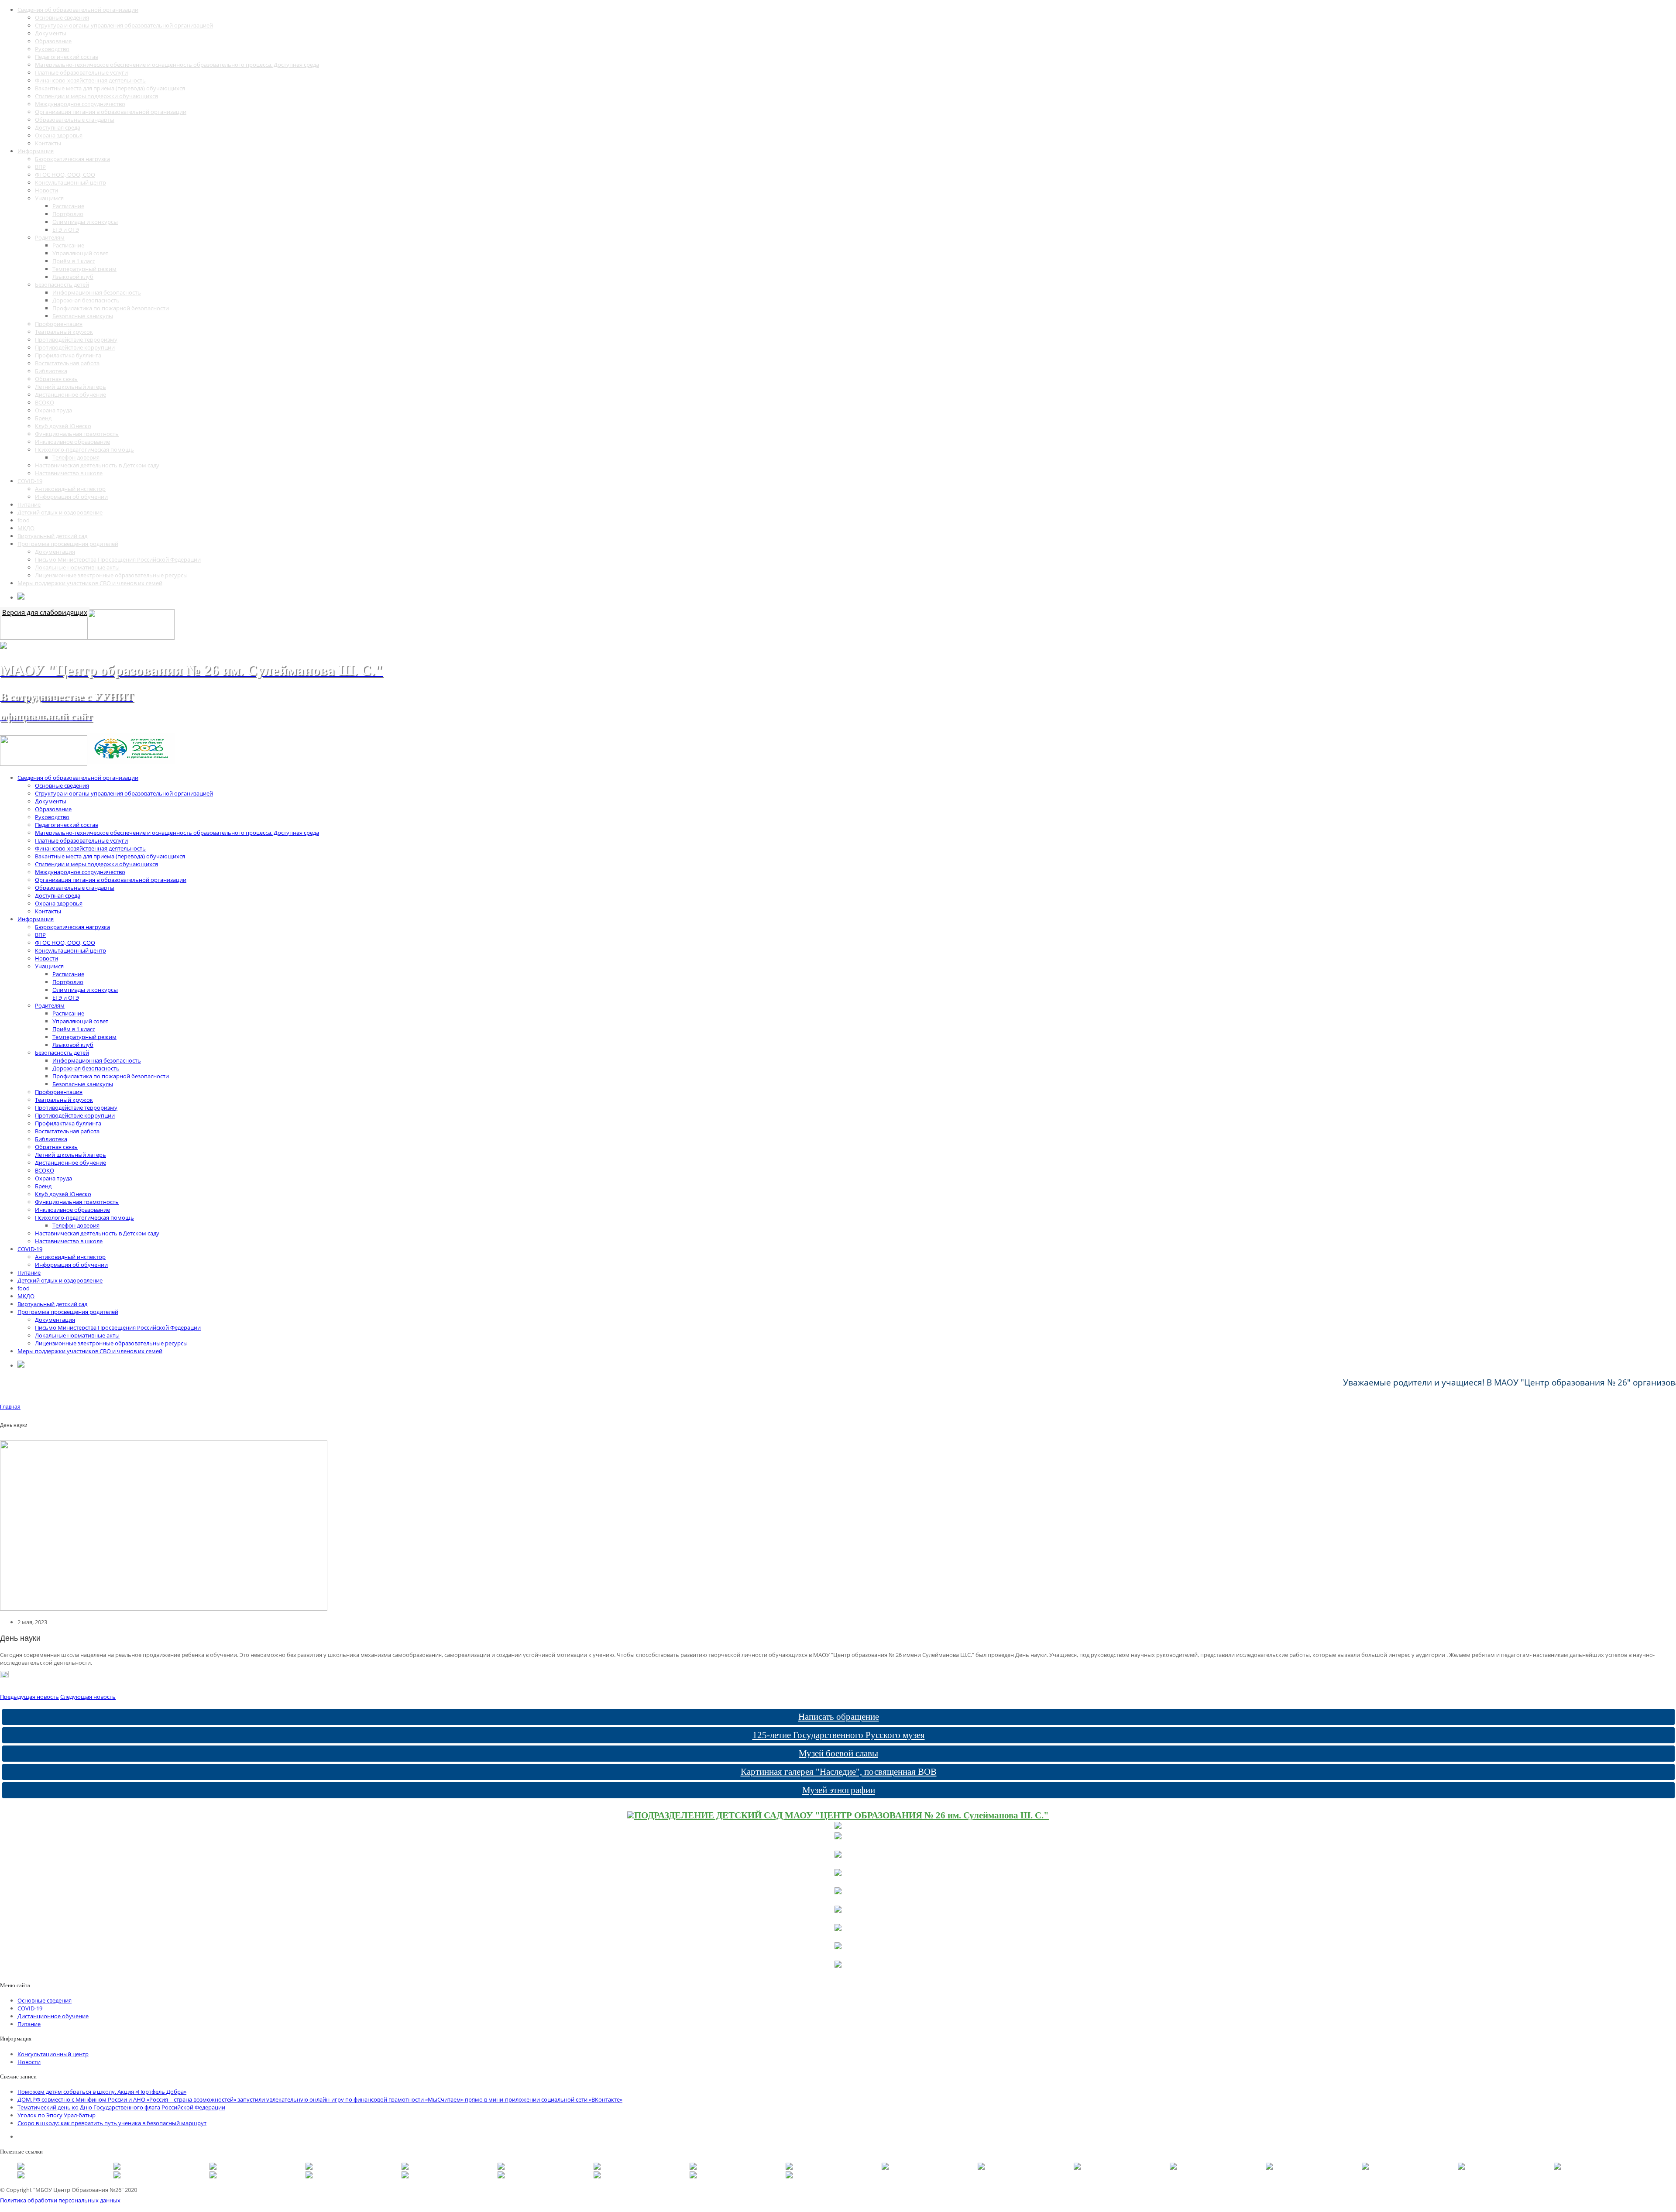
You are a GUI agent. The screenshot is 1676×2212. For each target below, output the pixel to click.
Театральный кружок (64, 332)
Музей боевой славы (838, 1753)
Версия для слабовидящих (45, 612)
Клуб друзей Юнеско (63, 426)
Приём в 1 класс (74, 261)
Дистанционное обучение (70, 394)
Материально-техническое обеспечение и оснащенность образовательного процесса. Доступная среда (177, 65)
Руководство (52, 49)
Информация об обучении (71, 497)
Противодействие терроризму (76, 340)
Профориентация (59, 324)
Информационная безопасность (97, 292)
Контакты (48, 143)
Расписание (68, 206)
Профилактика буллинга (68, 355)
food (24, 520)
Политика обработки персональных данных (60, 2200)
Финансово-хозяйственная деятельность (90, 80)
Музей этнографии (839, 1790)
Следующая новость (88, 1697)
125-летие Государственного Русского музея (839, 1735)
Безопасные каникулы (83, 316)
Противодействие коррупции (75, 347)
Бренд (43, 418)
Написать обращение (839, 1717)
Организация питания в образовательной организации (111, 112)
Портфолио (68, 214)
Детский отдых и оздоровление (60, 512)
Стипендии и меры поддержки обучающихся (96, 96)
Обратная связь (56, 379)
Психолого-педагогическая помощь (84, 449)
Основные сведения (62, 17)
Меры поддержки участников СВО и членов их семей (90, 583)
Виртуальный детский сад (52, 536)
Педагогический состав (67, 57)
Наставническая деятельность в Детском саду (97, 465)
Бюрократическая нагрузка (72, 159)
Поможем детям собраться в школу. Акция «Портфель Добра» (102, 2092)
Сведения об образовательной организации (78, 10)
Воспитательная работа (67, 363)
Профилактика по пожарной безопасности (111, 308)
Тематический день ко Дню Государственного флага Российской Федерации (121, 2107)
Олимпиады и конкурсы (85, 222)
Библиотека (51, 371)
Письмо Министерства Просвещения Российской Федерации (118, 559)
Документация (55, 552)
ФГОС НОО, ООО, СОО (65, 175)
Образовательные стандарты (75, 120)
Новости (46, 190)
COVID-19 (30, 481)
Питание (29, 504)
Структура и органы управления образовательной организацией (124, 25)
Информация (36, 151)
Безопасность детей (62, 285)
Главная (10, 1407)
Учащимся (49, 198)
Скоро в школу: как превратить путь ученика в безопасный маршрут (112, 2123)
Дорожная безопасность (86, 300)
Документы (51, 33)
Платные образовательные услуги (81, 72)
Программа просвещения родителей (68, 544)
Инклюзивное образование (72, 442)
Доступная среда (58, 127)
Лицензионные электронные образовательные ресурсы (111, 575)
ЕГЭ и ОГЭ (66, 230)
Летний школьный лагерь (70, 387)
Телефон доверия (76, 457)
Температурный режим (84, 269)
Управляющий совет (80, 253)
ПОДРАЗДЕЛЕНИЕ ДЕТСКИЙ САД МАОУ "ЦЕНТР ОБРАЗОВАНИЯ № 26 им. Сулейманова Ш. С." (841, 1815)
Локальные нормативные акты (77, 567)
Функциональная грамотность (77, 434)
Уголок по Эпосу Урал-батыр (57, 2115)
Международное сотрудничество (80, 104)
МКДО (26, 528)
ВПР (40, 167)
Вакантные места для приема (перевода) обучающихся (110, 88)
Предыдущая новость (29, 1697)
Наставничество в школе (69, 473)
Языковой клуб (73, 277)
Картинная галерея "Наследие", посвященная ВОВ (839, 1772)
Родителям (50, 237)
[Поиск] (21, 597)
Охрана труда (53, 410)
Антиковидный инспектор (70, 489)
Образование (53, 41)
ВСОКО (45, 402)
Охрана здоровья (59, 135)
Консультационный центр (70, 182)
